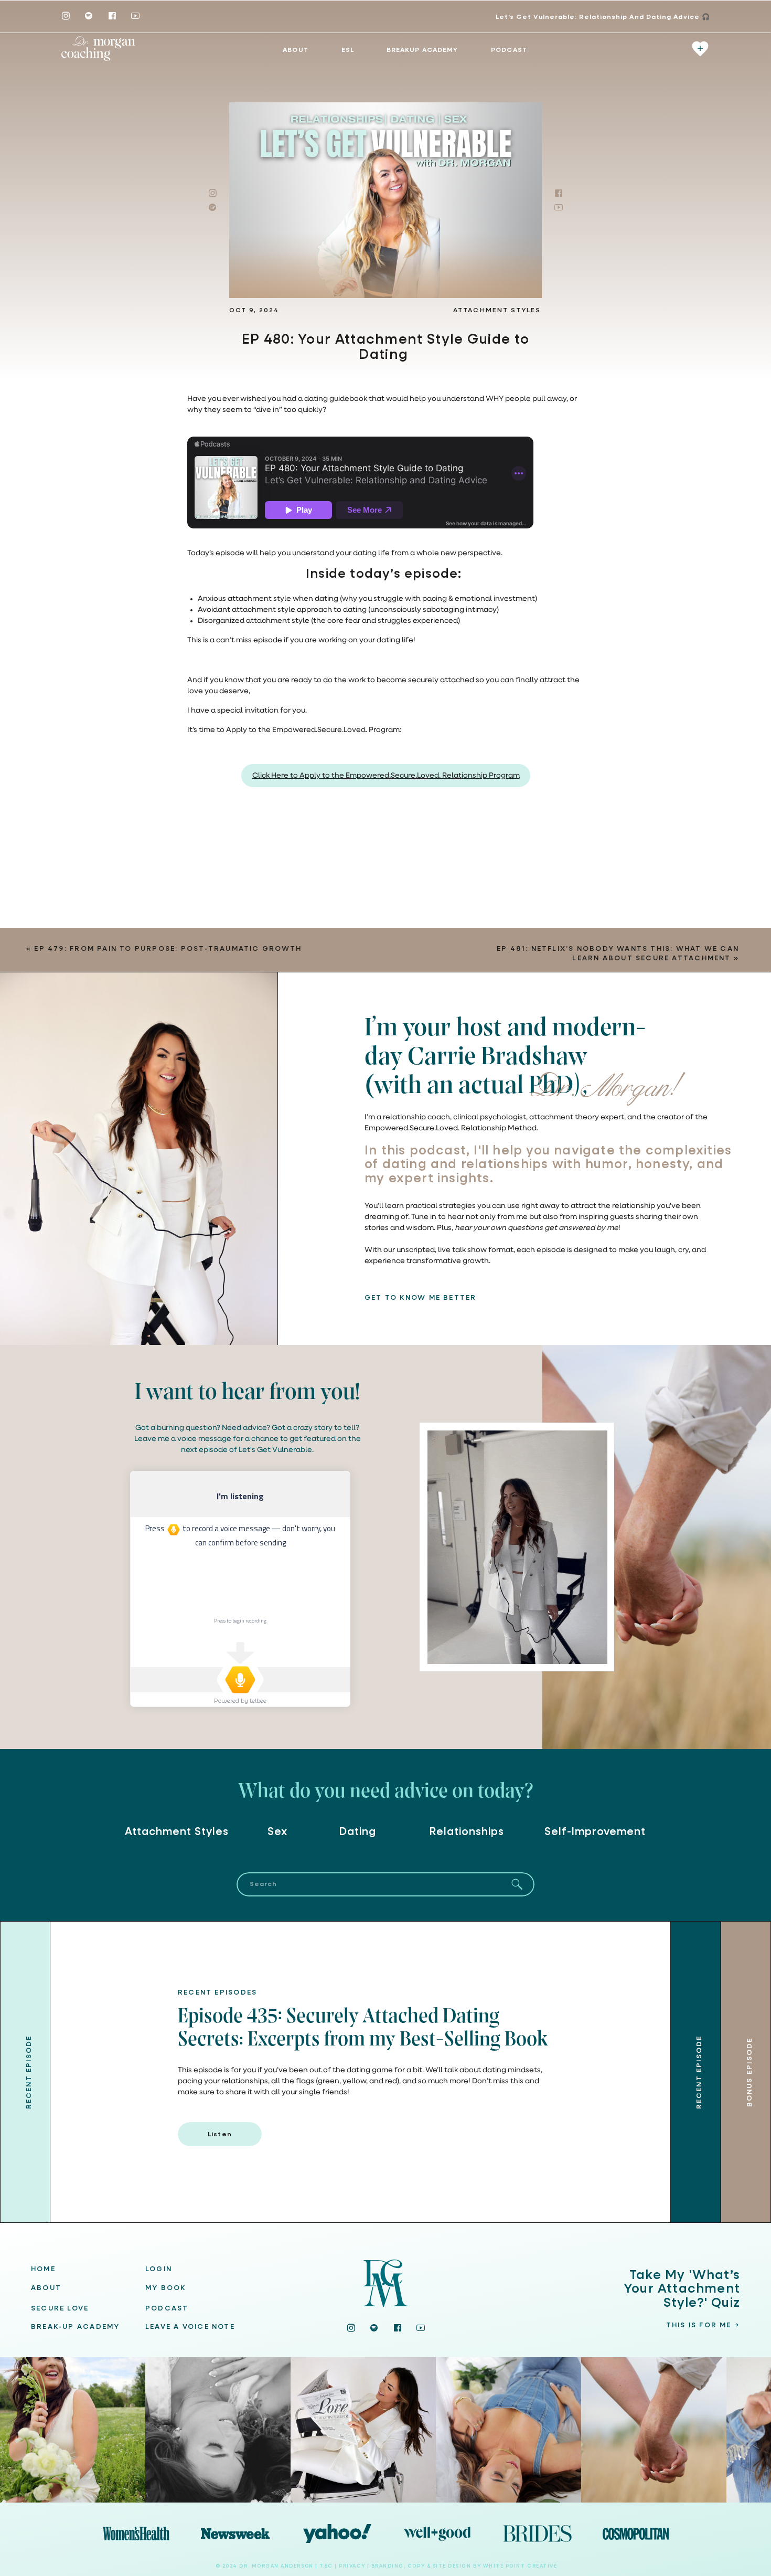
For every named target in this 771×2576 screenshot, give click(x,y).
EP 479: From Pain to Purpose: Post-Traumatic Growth (168, 949)
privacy (353, 2566)
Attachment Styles (497, 311)
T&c (326, 2566)
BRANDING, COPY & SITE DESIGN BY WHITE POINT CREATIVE (464, 2566)
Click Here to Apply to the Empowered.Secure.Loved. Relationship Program (386, 776)
